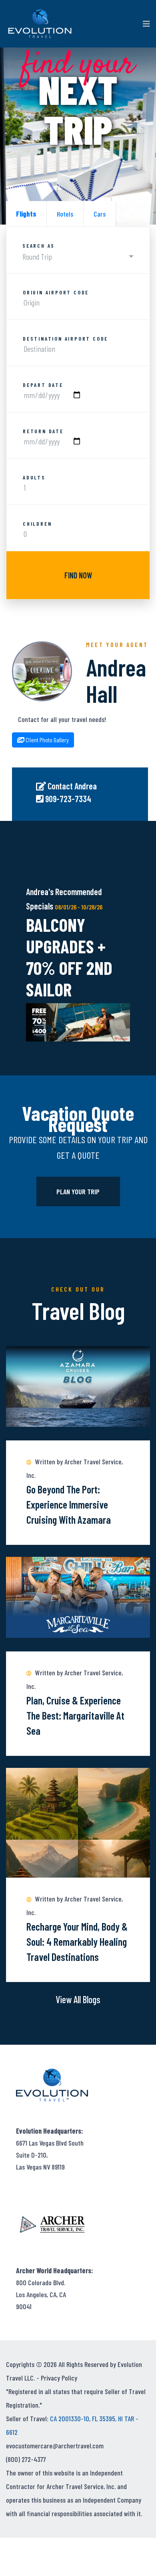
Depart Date (43, 385)
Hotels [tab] (65, 214)
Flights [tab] (26, 214)
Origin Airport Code (56, 292)
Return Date (43, 431)
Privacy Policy (59, 2378)
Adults (34, 477)
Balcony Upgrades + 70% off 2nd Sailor (69, 957)
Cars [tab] (100, 214)
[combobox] (78, 257)
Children (37, 524)
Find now (78, 575)
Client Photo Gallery (47, 740)
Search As (39, 246)
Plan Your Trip (78, 1191)
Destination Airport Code (65, 339)
